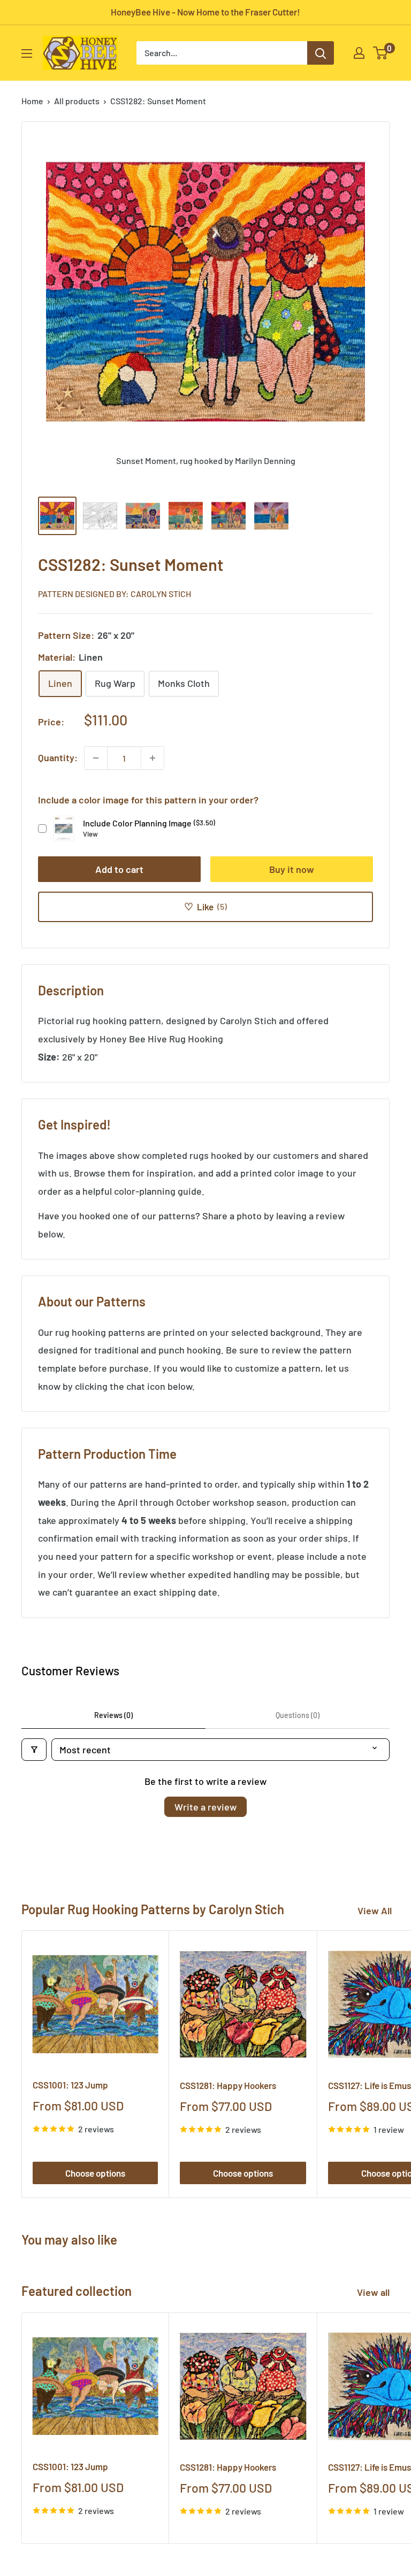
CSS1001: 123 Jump (70, 2085)
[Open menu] (27, 53)
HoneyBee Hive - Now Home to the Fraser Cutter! (205, 12)
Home (32, 101)
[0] (381, 53)
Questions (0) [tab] (298, 1715)
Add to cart (119, 869)
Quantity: (58, 757)
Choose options (95, 2173)
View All (375, 1910)
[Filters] (34, 1750)
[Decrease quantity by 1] (96, 758)
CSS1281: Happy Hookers (228, 2085)
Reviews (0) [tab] (113, 1715)
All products (77, 101)
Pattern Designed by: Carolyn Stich (115, 594)
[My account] (359, 53)
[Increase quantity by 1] (153, 758)
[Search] (321, 53)
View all (374, 2292)
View (90, 834)
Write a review (205, 1807)
